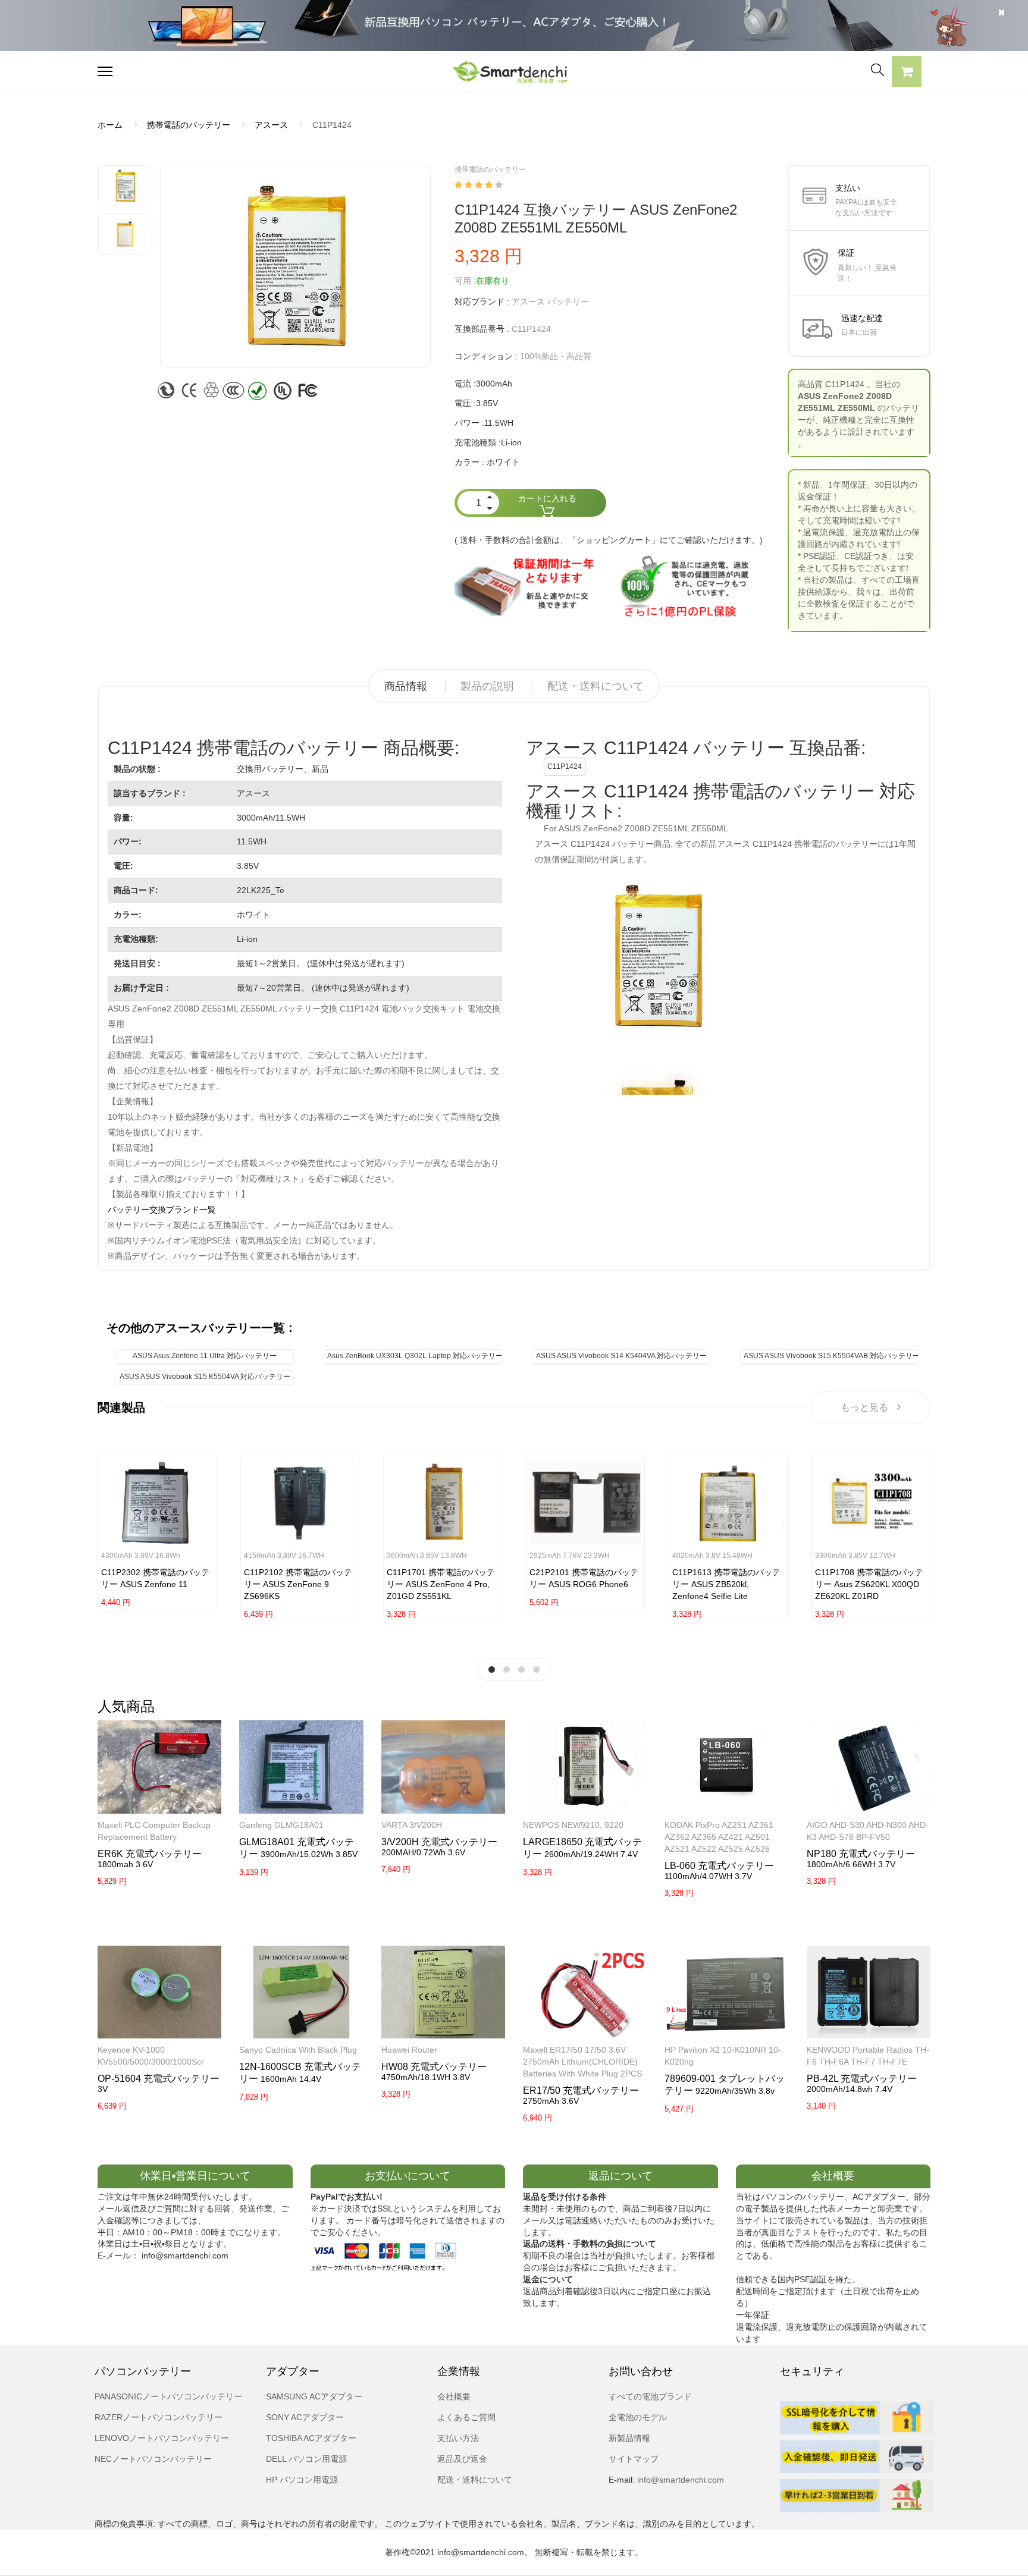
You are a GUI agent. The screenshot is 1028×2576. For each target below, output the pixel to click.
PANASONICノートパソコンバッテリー (168, 2396)
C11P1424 (565, 766)
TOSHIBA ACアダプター (311, 2438)
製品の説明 (487, 686)
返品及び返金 (462, 2459)
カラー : (469, 462)
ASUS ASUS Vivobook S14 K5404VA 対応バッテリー (621, 1356)
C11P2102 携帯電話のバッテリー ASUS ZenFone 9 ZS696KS (298, 1584)
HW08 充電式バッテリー (434, 2067)
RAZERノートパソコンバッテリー (159, 2417)
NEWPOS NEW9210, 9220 (573, 1825)
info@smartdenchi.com (679, 2480)
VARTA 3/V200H (412, 1825)
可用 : (465, 281)
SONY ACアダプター (305, 2417)
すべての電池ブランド (650, 2396)
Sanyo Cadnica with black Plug (298, 2050)
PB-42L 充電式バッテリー (862, 2079)
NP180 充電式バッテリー (861, 1854)
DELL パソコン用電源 (306, 2459)
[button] (907, 73)
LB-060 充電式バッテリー (719, 1866)
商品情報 (406, 686)
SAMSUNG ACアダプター (314, 2396)
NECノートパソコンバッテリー (153, 2459)
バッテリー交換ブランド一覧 (162, 1210)
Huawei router (409, 2050)
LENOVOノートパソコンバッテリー (162, 2438)
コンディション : (486, 356)
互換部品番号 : (482, 329)
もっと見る (864, 1407)
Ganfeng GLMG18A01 (281, 1825)
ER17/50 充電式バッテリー (581, 2090)
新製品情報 (629, 2438)
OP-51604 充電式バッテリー (159, 2079)
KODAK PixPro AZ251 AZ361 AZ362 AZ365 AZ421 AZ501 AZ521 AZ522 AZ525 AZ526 (719, 1837)
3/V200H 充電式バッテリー (439, 1842)
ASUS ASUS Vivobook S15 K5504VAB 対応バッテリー (831, 1356)
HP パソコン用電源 (302, 2480)
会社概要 (454, 2396)
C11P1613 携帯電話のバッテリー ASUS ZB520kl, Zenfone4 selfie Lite (726, 1584)
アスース (271, 125)
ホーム (110, 125)
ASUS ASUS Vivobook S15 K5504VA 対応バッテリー (205, 1377)
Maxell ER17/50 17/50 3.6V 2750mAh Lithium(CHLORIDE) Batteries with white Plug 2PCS (582, 2062)
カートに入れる (547, 498)
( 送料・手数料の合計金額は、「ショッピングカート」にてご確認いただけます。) (609, 540)
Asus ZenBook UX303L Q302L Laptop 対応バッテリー (415, 1356)
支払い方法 (458, 2438)
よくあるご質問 (466, 2417)
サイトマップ (634, 2459)
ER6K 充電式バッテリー (150, 1854)
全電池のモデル (638, 2417)
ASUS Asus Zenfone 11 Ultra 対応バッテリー (205, 1356)
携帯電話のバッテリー (189, 125)
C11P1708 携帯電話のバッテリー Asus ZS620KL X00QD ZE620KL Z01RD (869, 1584)
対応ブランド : (482, 301)
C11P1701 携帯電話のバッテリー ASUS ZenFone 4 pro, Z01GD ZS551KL (441, 1584)
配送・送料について (596, 686)
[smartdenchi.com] (514, 72)
